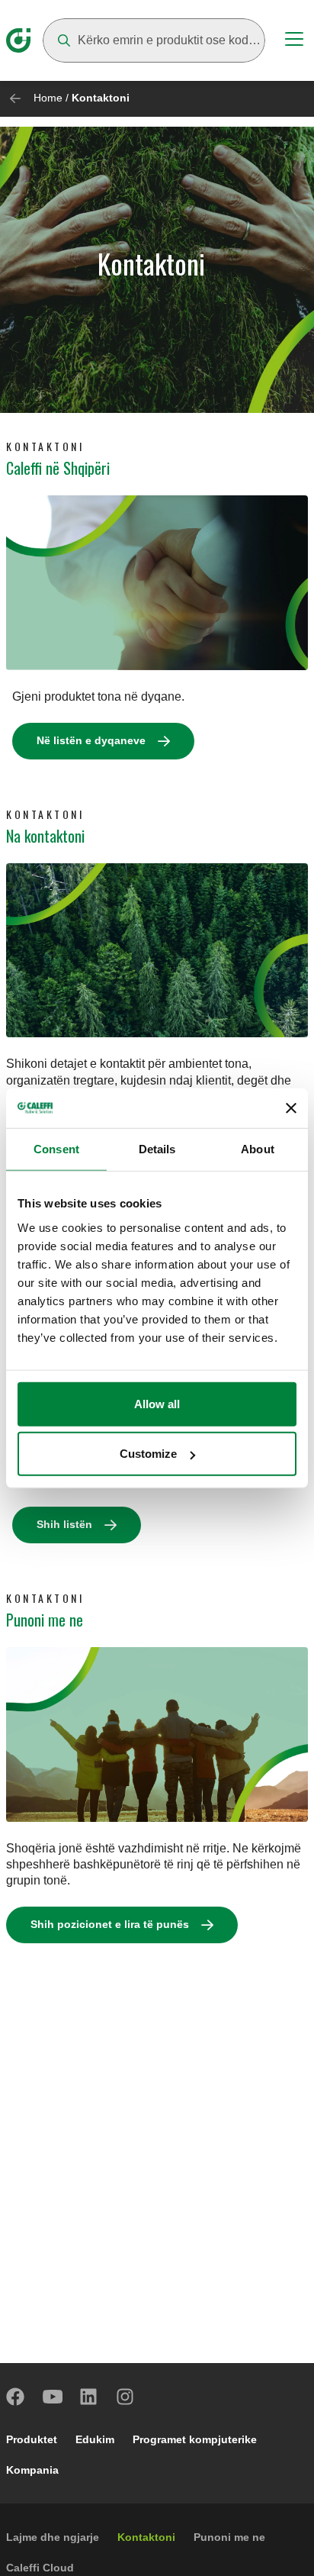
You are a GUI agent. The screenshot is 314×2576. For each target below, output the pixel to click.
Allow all (157, 1403)
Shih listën (64, 1524)
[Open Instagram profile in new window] (126, 2397)
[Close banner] (291, 1108)
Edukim (95, 2439)
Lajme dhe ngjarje (53, 2537)
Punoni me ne (229, 2537)
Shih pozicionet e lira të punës (110, 1924)
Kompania (32, 2470)
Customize (148, 1454)
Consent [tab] (56, 1149)
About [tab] (258, 1149)
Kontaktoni (146, 2537)
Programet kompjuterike (195, 2439)
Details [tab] (157, 1149)
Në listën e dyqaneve (91, 740)
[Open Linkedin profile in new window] (89, 2397)
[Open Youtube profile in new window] (53, 2397)
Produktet (32, 2439)
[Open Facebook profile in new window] (16, 2397)
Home (48, 98)
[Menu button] (294, 41)
